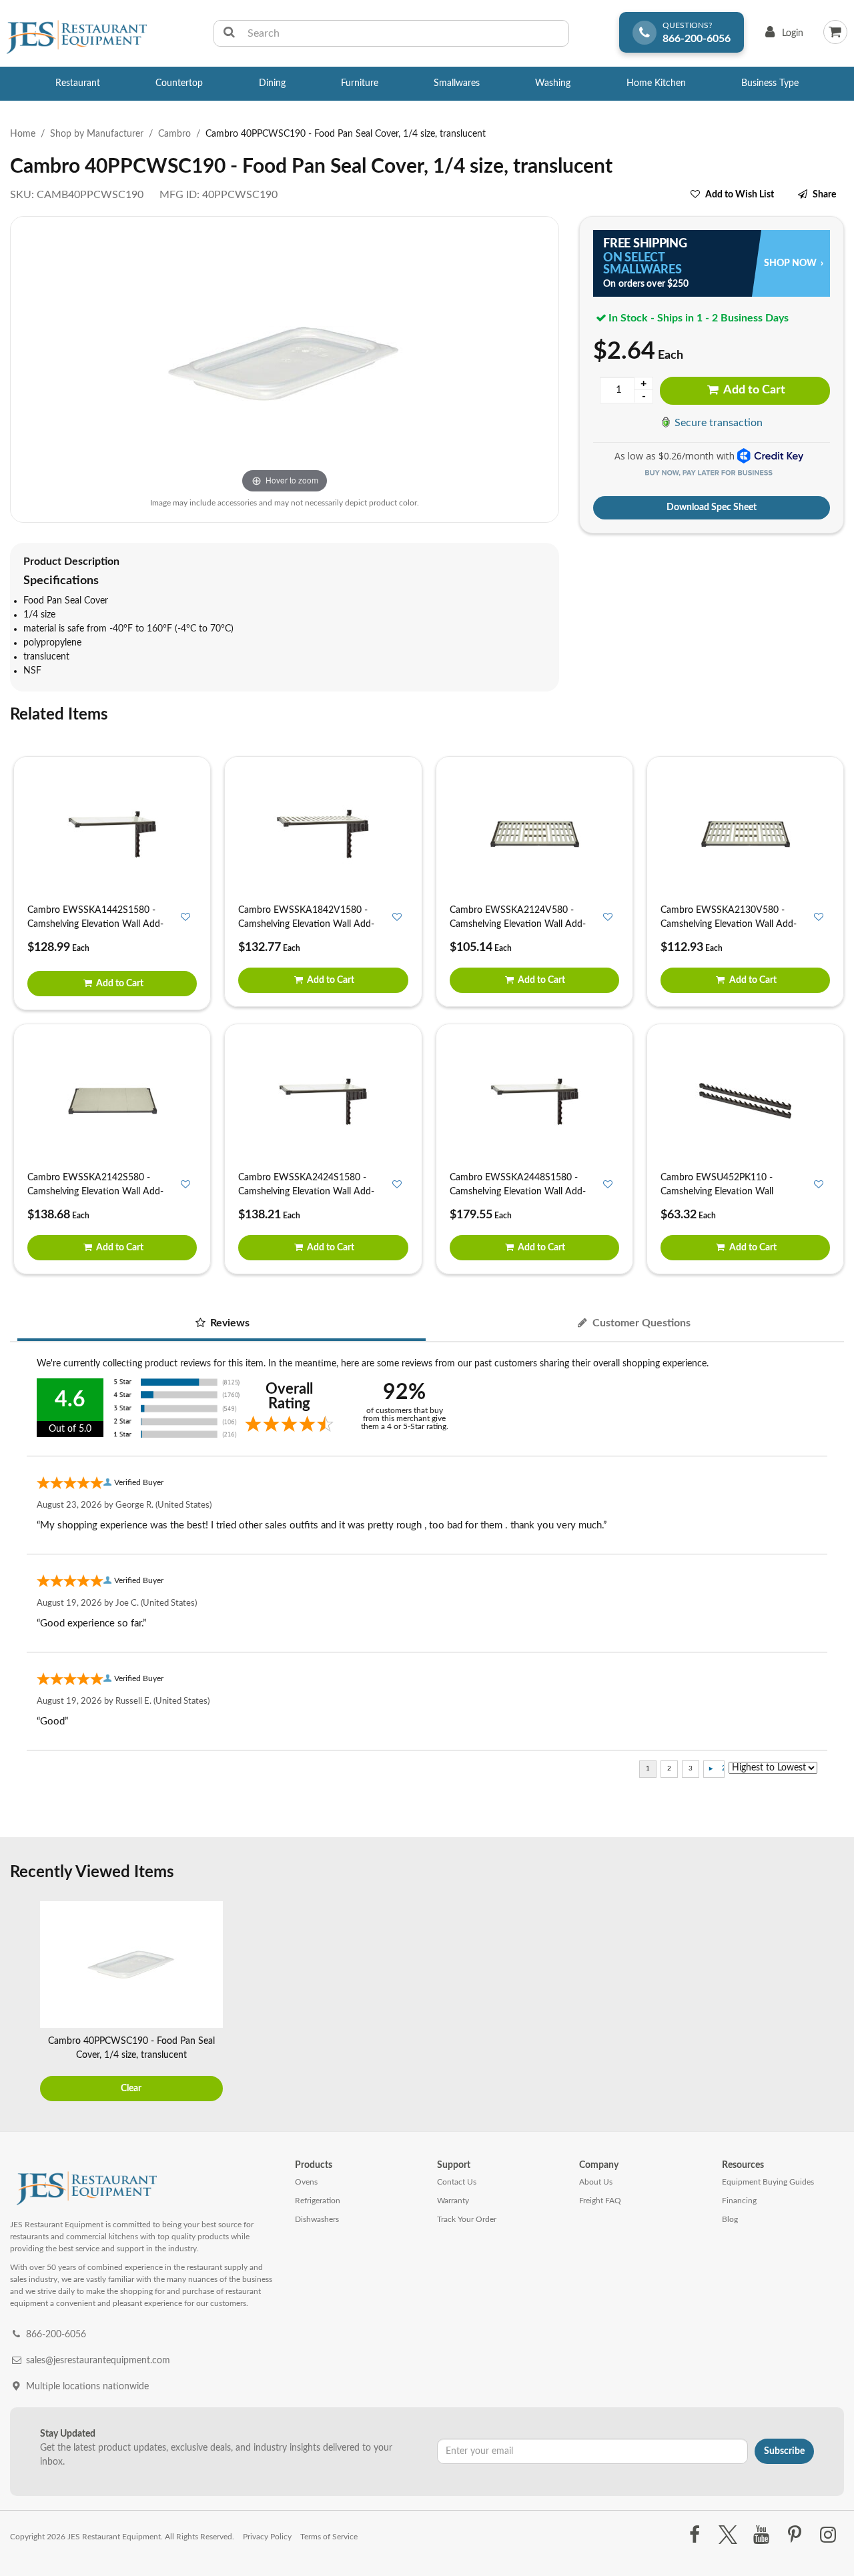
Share (824, 195)
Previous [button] (23, 2003)
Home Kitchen (656, 83)
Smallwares (457, 83)
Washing (553, 83)
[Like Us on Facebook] (694, 2535)
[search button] (229, 33)
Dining (272, 83)
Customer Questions (640, 1323)
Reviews (229, 1323)
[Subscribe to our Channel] (761, 2535)
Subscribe (784, 2451)
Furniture (360, 83)
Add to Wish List (740, 195)
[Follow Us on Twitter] (728, 2535)
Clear (131, 2089)
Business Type (770, 83)
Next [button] (831, 2003)
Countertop (179, 83)
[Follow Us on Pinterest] (795, 2535)
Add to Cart (753, 390)
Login (782, 36)
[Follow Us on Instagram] (828, 2535)
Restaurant (78, 83)
